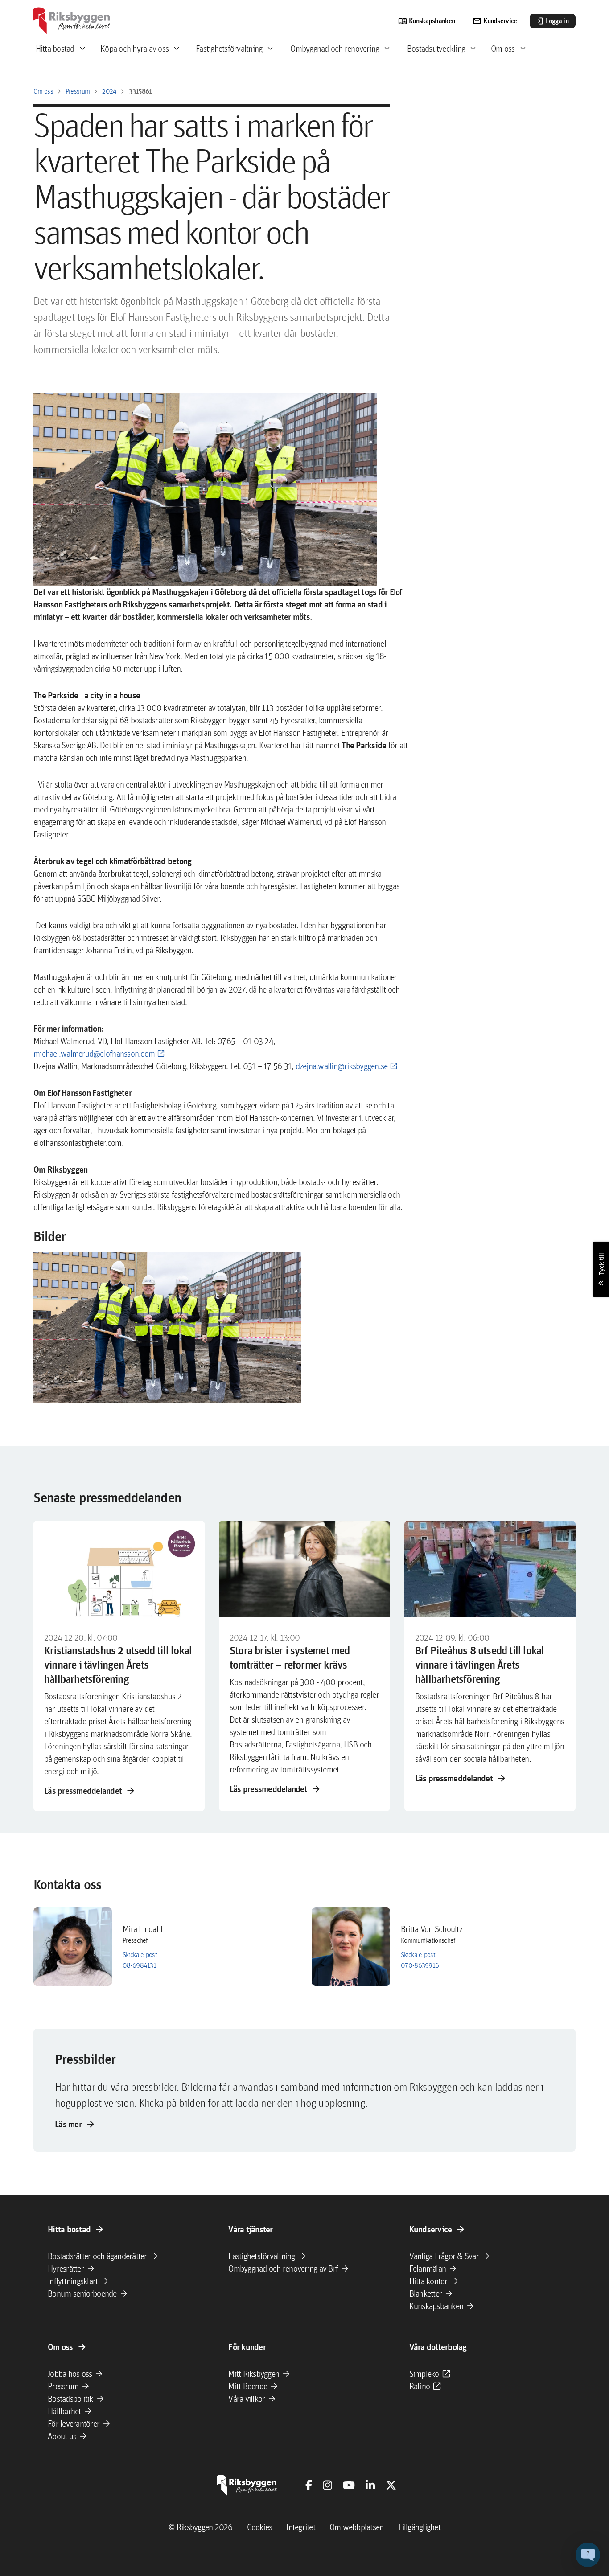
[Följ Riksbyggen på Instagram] (327, 2485)
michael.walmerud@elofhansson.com (94, 1054)
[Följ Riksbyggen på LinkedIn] (370, 2485)
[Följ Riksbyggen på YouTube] (349, 2485)
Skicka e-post (140, 1955)
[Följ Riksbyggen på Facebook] (309, 2485)
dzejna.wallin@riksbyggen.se (342, 1066)
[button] (167, 1328)
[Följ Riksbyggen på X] (391, 2485)
